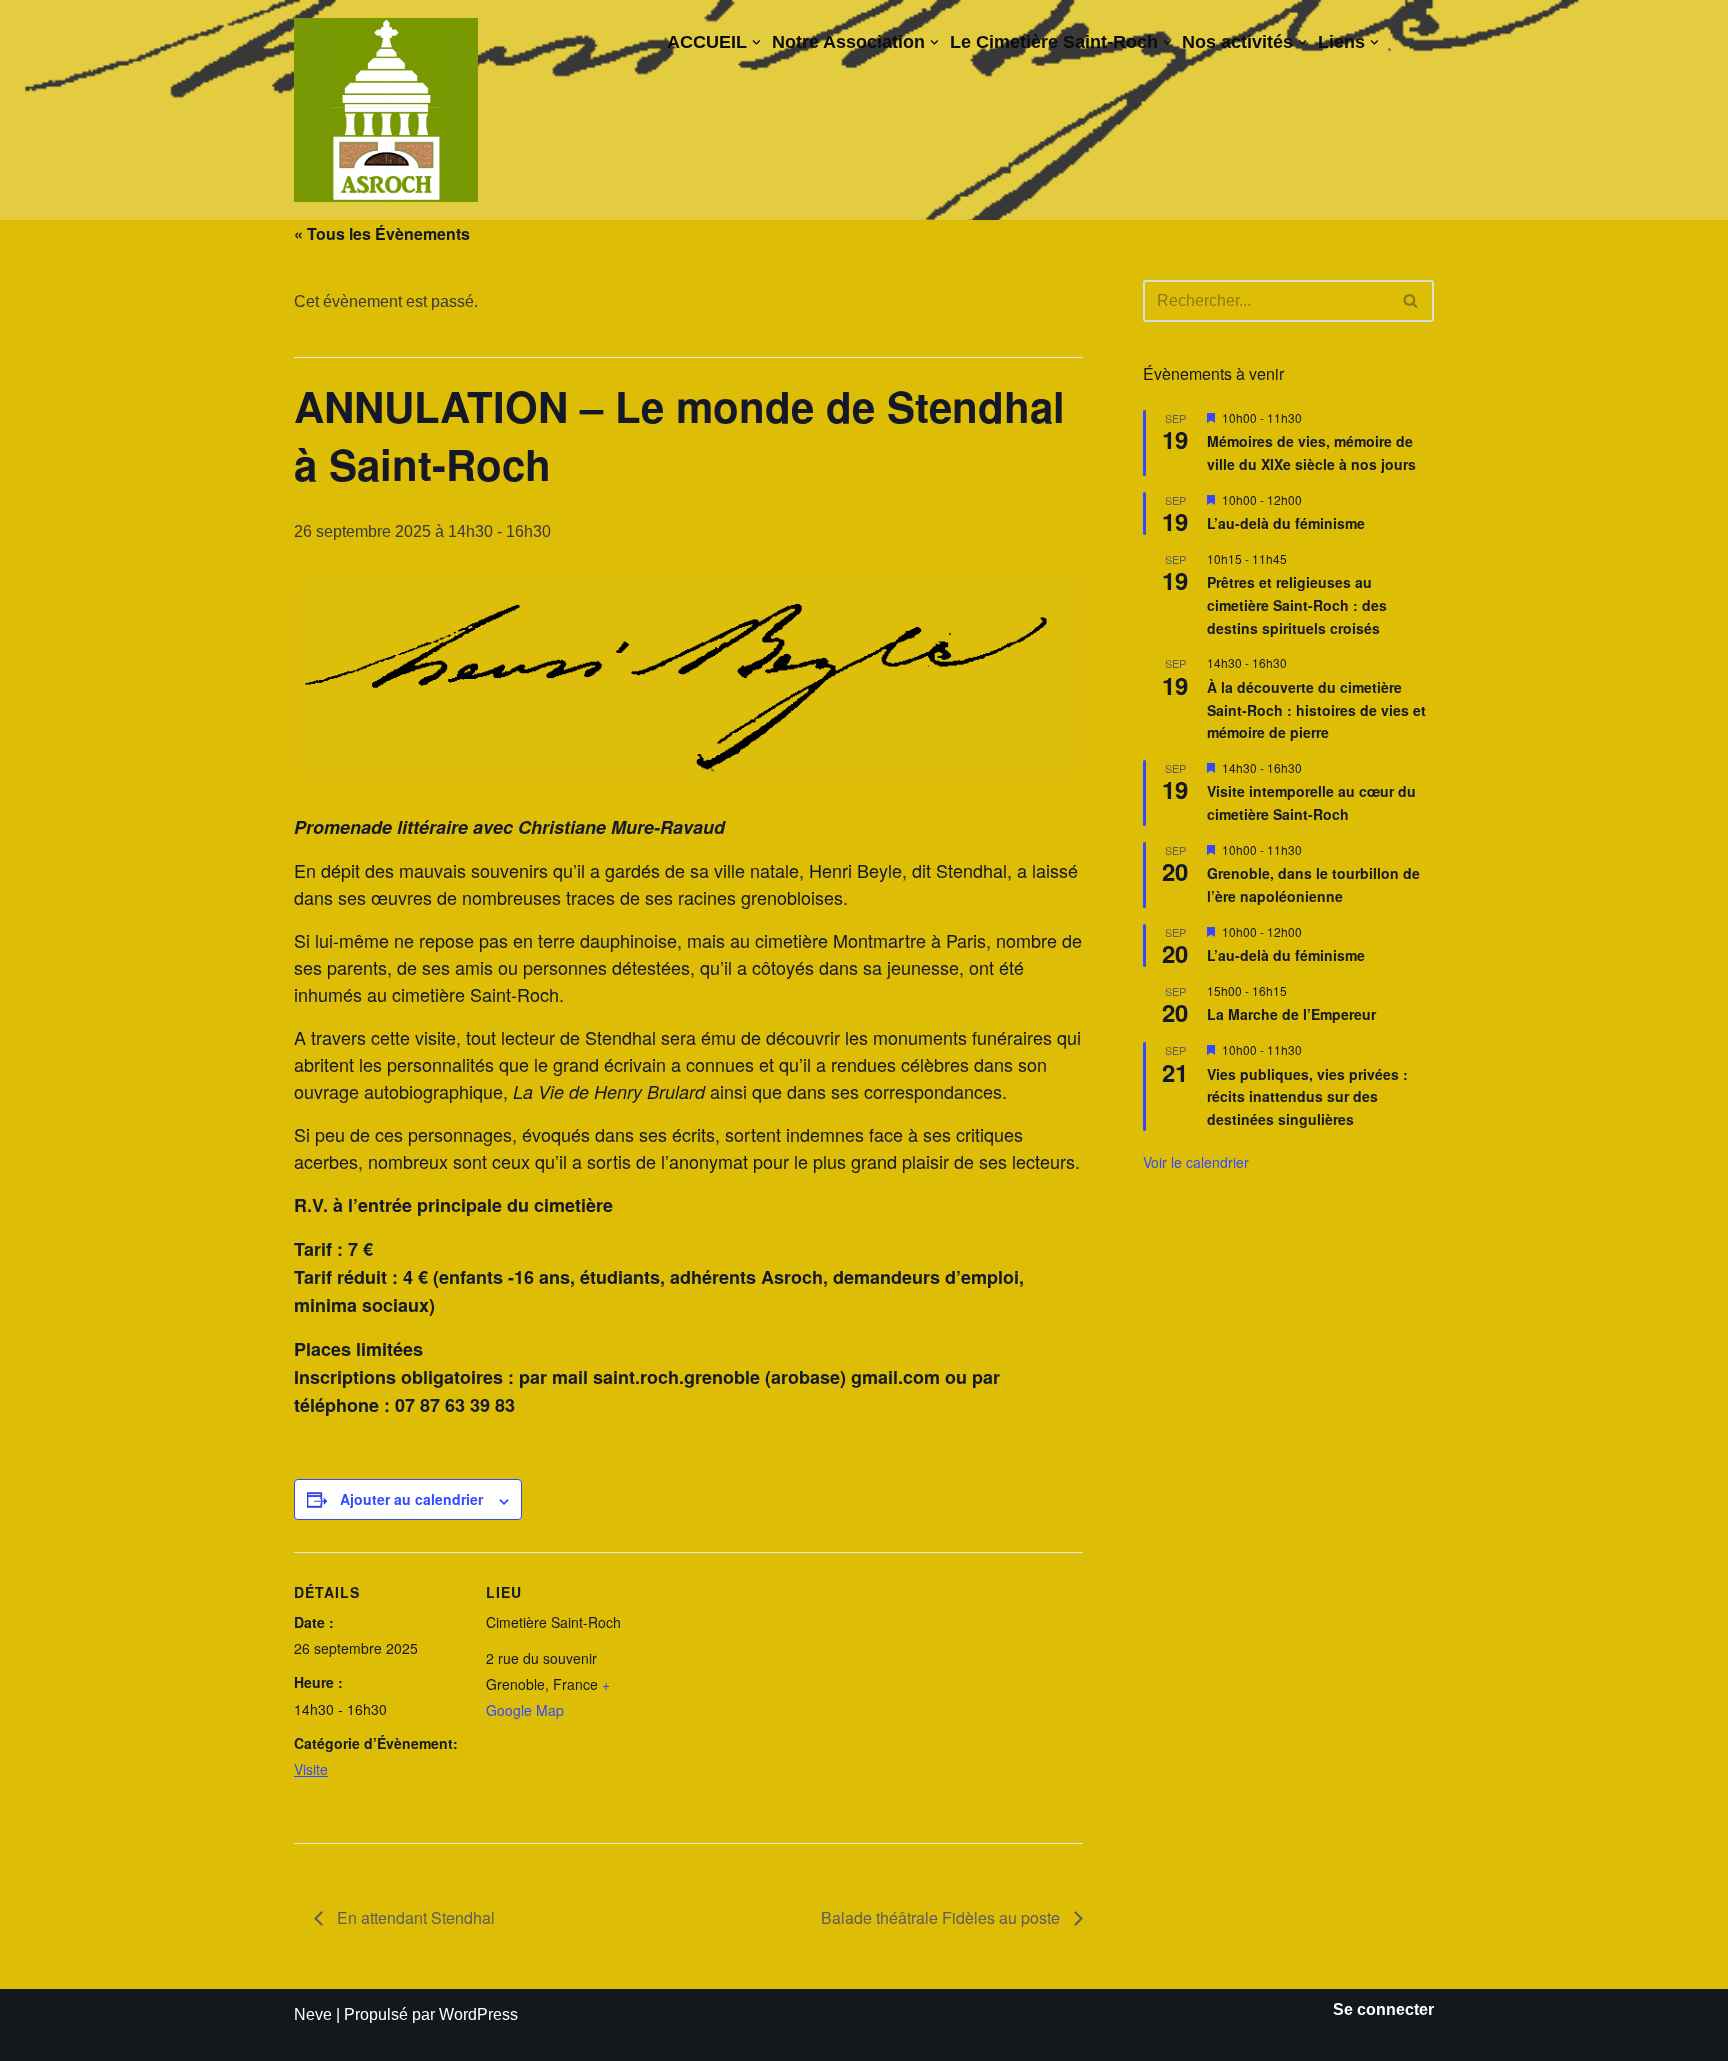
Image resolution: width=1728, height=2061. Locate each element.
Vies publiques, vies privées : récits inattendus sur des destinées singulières (1307, 1096)
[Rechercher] (1411, 301)
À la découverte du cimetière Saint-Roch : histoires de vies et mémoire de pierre (1316, 709)
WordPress (478, 2014)
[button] (756, 42)
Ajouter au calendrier (411, 1499)
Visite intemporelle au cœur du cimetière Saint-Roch (1311, 802)
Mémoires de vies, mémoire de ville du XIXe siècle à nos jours (1311, 452)
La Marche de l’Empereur (1291, 1014)
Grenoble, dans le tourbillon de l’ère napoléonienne (1313, 884)
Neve (313, 2014)
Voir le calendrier (1196, 1162)
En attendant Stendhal (414, 1917)
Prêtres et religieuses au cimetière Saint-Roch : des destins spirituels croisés (1297, 604)
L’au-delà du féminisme (1286, 523)
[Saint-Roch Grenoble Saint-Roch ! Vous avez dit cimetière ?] (386, 110)
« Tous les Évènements (382, 233)
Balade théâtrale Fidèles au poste (942, 1917)
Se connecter (1383, 2009)
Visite (311, 1769)
